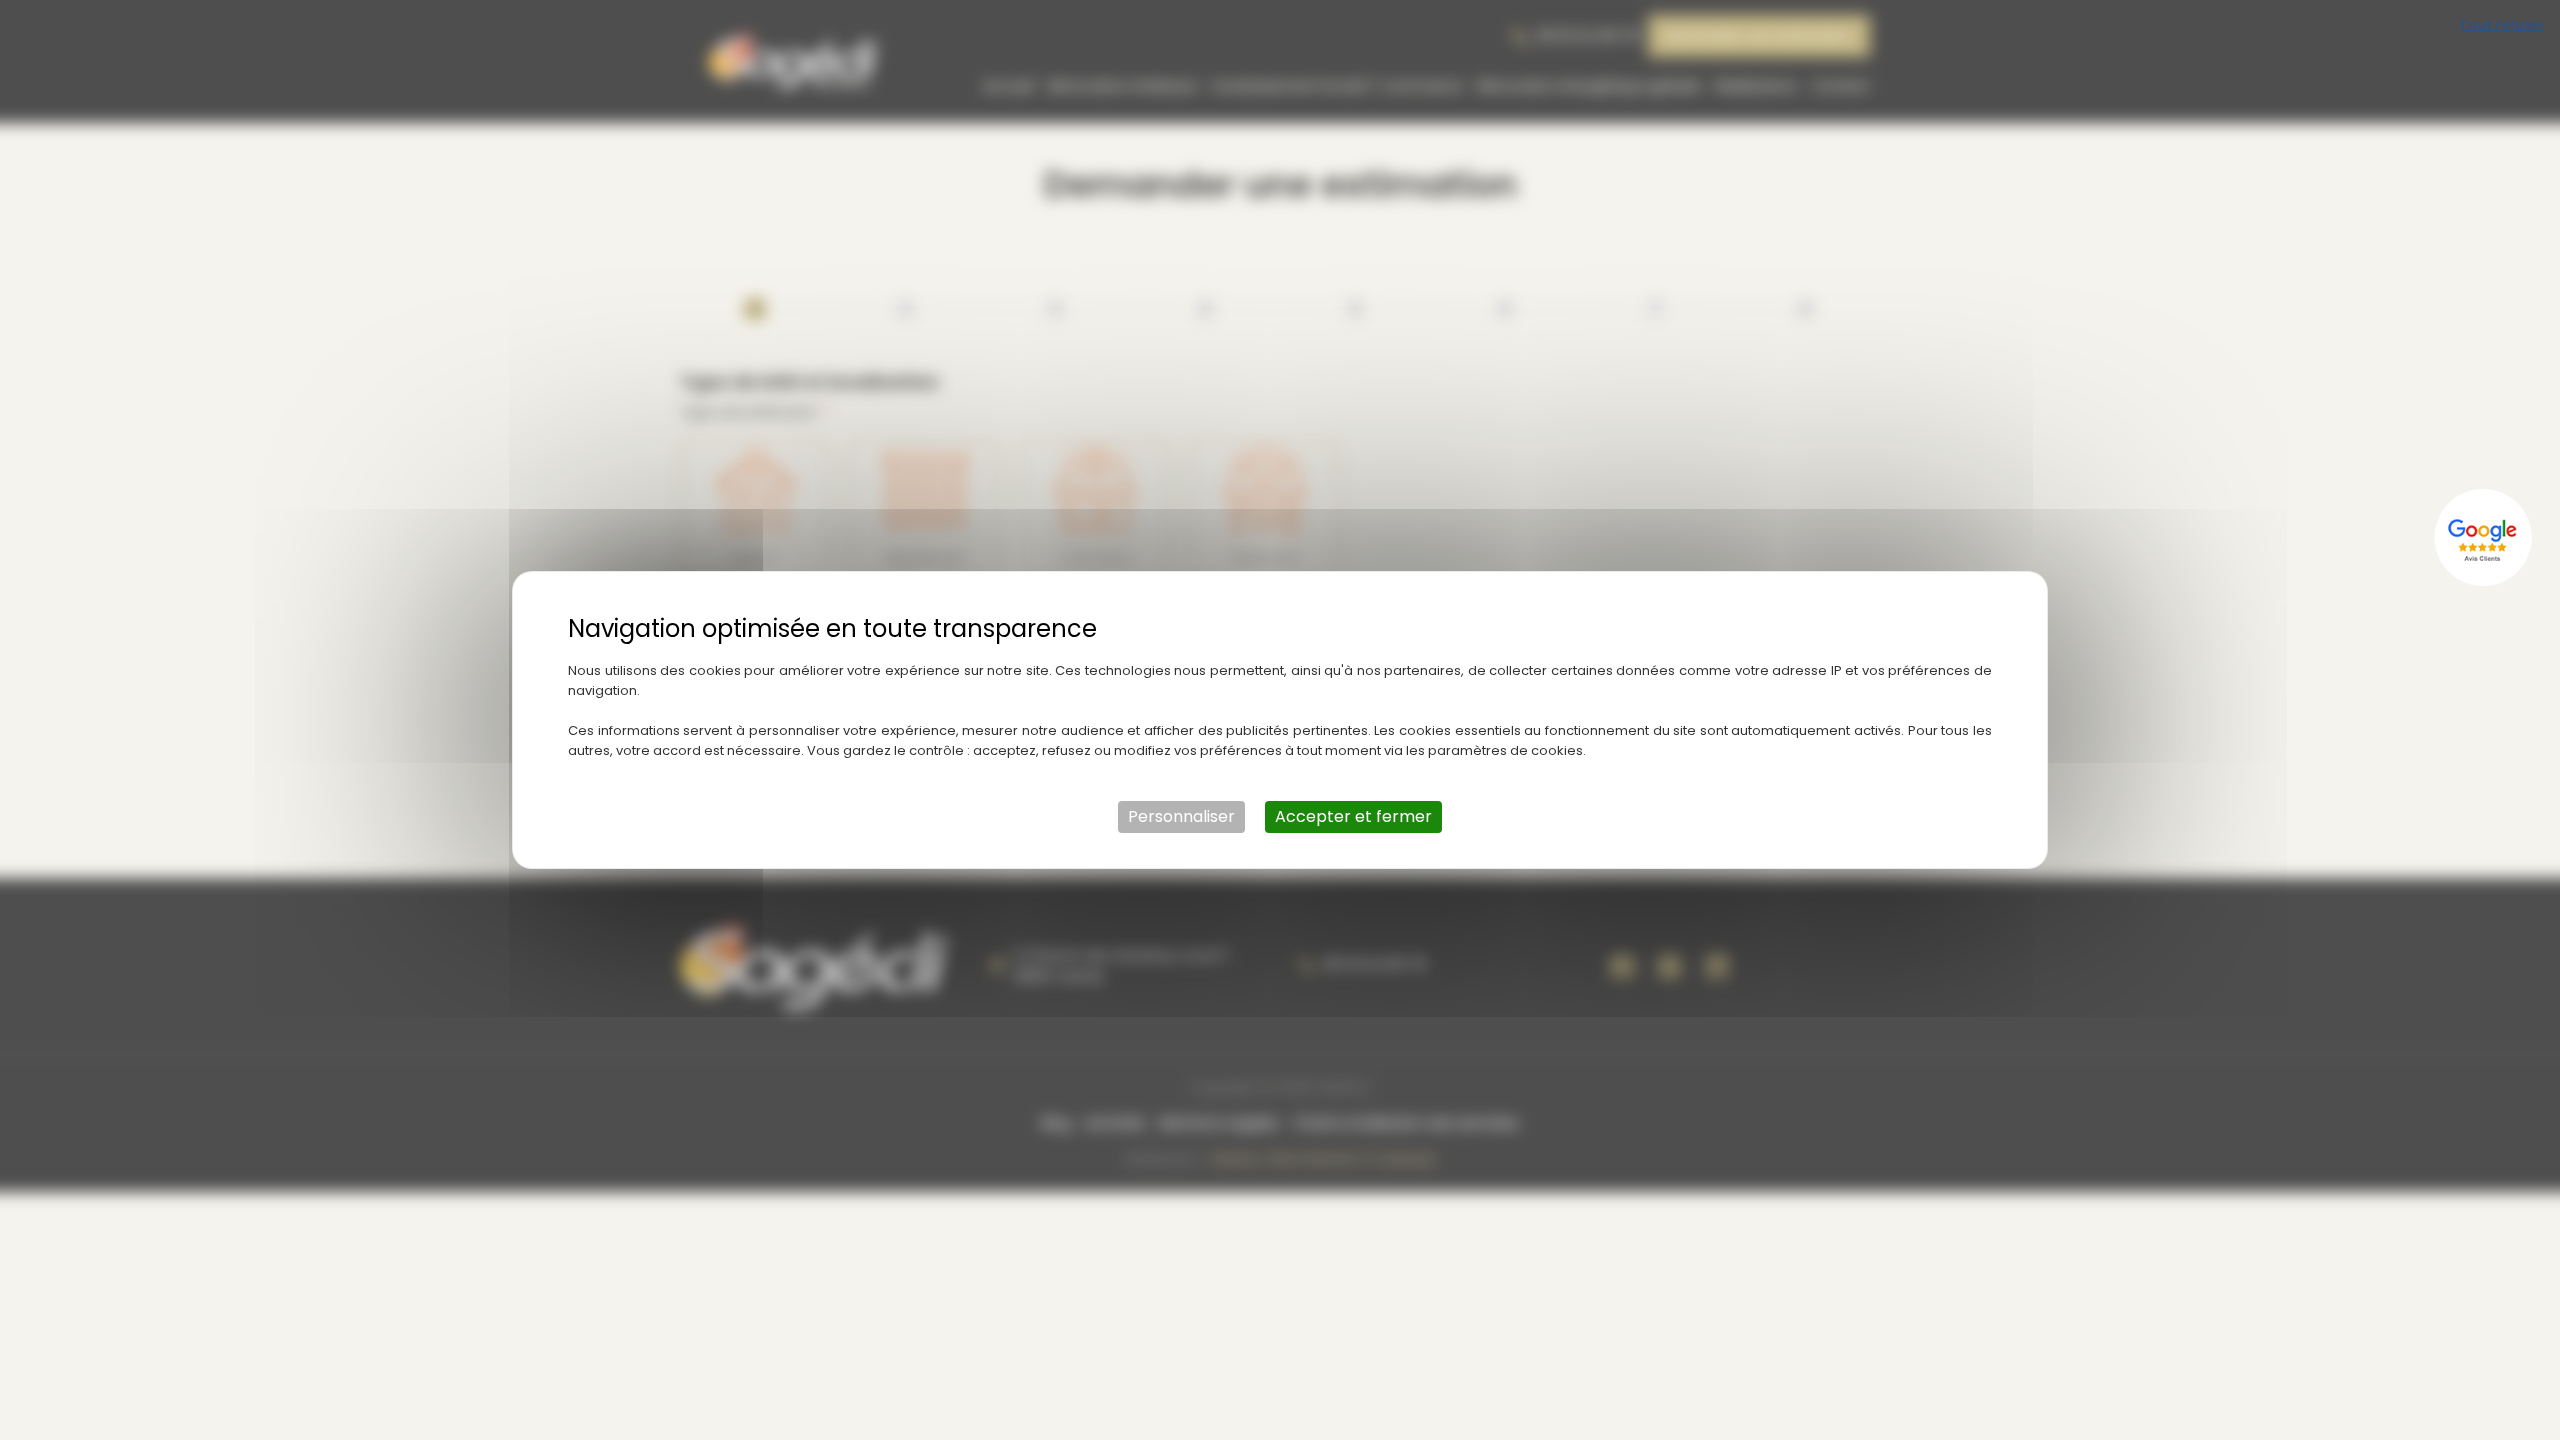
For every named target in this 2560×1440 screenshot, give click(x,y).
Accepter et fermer (1353, 816)
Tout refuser (2502, 24)
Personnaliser (1181, 816)
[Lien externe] (2485, 537)
